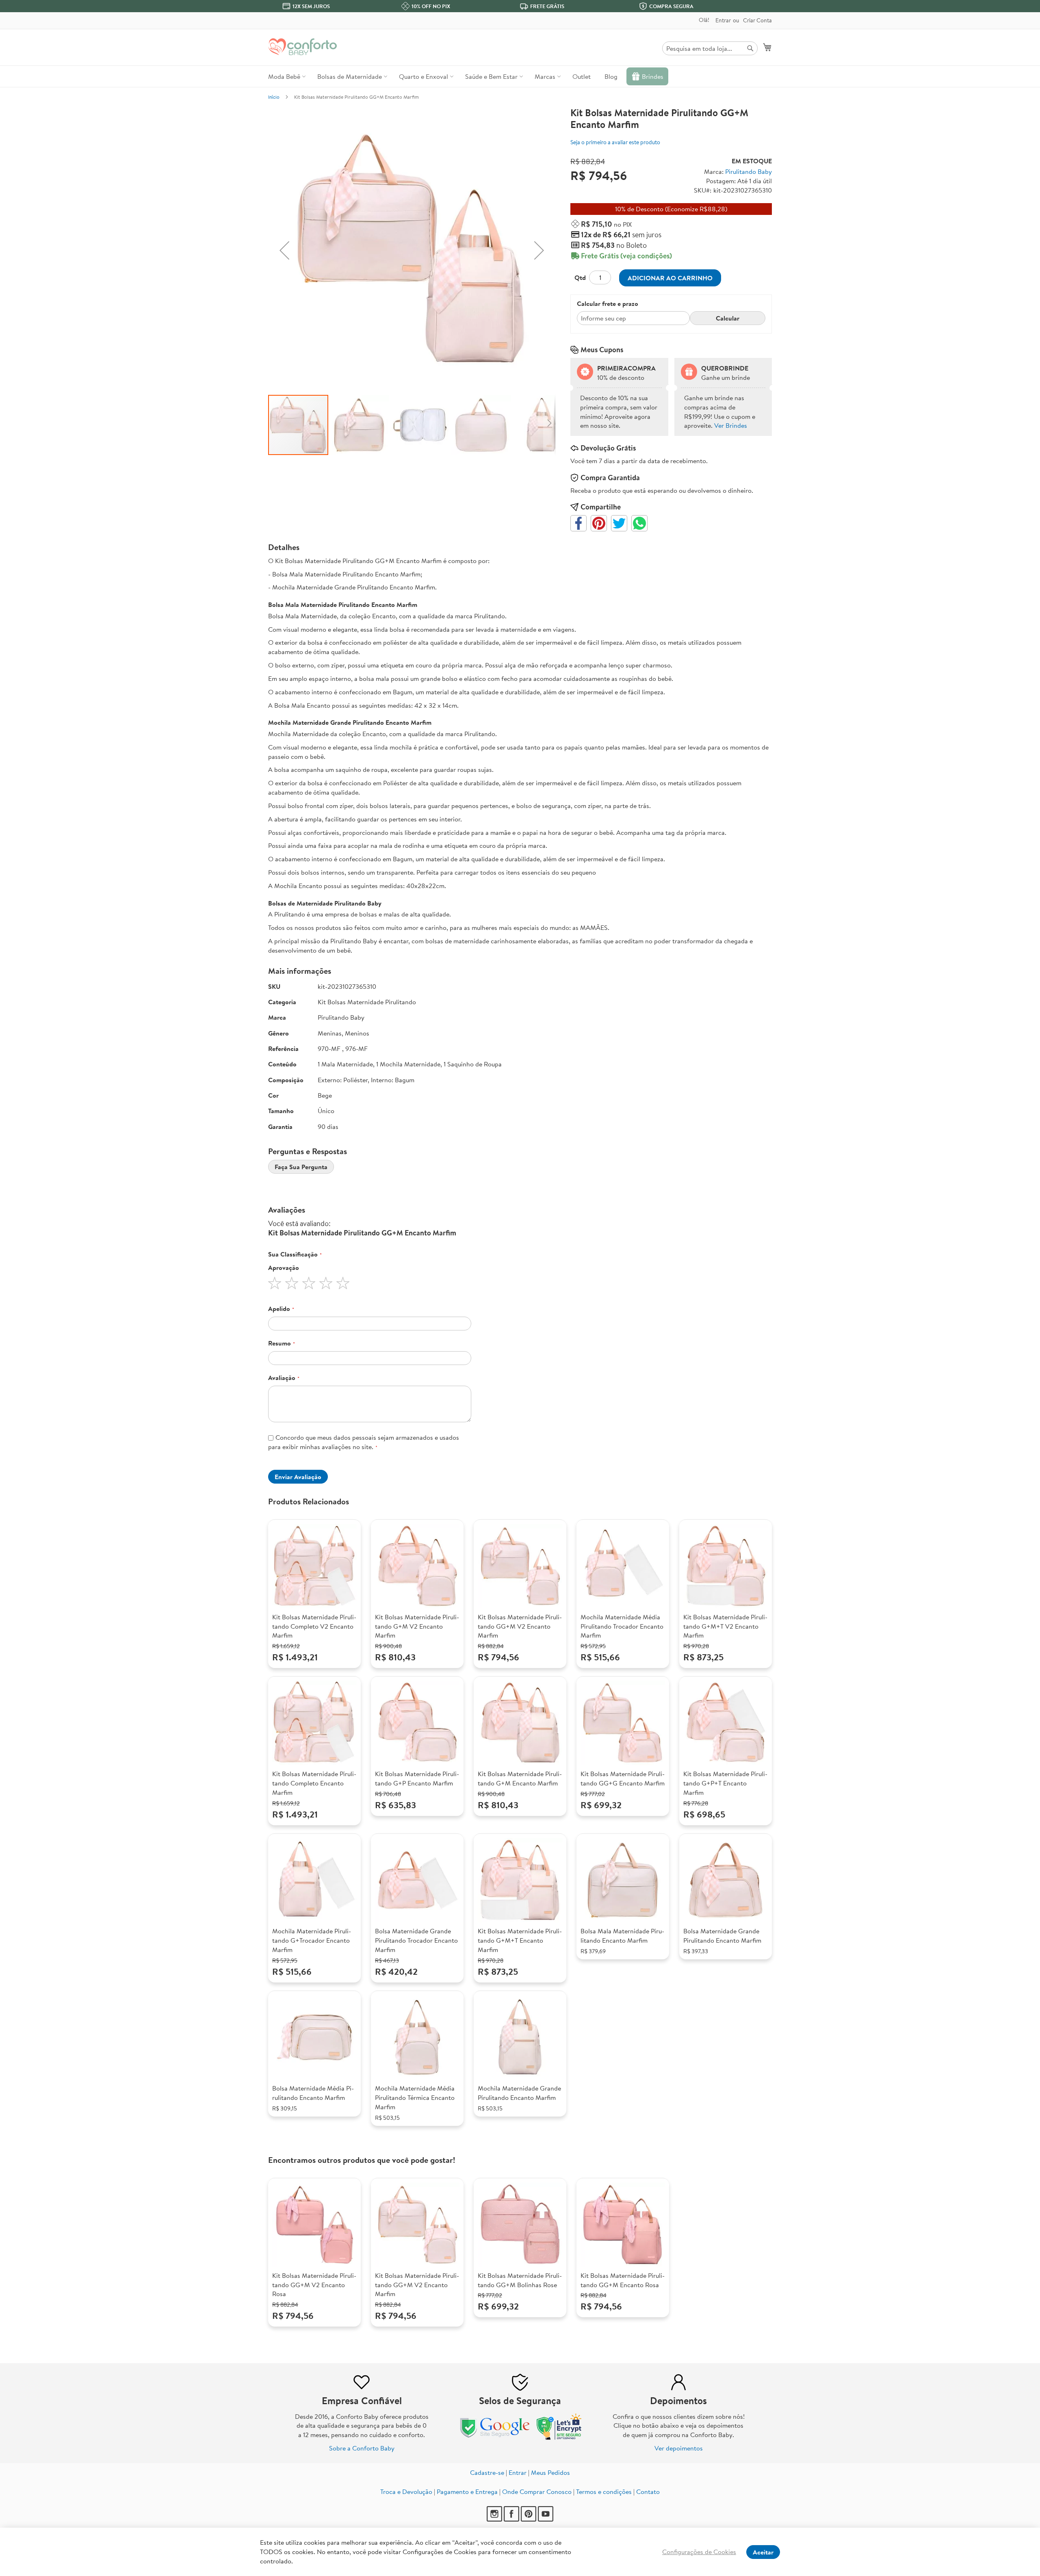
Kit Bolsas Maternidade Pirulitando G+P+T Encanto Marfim (725, 1783)
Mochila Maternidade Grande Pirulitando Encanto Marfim (519, 2093)
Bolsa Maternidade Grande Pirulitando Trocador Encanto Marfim (416, 1940)
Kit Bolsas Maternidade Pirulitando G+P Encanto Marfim (417, 1778)
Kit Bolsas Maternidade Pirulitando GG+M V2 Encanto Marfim (520, 1626)
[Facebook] (512, 2519)
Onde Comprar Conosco (537, 2492)
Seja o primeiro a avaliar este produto (615, 142)
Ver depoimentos (679, 2448)
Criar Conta (757, 21)
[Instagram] (495, 2519)
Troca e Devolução (406, 2492)
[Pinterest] (529, 2519)
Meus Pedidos (550, 2472)
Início (274, 97)
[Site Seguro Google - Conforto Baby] (496, 2438)
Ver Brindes (731, 425)
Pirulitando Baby (749, 171)
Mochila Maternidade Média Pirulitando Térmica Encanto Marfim (415, 2097)
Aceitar (763, 2552)
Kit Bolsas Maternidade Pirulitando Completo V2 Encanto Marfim (314, 1626)
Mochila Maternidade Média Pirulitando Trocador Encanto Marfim (622, 1626)
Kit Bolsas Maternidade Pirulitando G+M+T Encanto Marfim (520, 1940)
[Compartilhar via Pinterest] (599, 523)
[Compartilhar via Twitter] (619, 523)
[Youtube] (546, 2519)
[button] (284, 250)
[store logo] (303, 47)
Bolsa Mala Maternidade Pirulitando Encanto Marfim (622, 1936)
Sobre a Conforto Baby (362, 2448)
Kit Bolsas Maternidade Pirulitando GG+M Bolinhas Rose (520, 2280)
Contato (648, 2492)
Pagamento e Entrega (467, 2492)
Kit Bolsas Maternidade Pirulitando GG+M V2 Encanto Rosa (314, 2285)
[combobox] (710, 48)
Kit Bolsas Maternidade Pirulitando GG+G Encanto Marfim (623, 1778)
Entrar (723, 21)
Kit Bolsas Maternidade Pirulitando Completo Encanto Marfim (314, 1783)
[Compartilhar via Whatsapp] (639, 523)
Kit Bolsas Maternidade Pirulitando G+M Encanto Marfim (520, 1778)
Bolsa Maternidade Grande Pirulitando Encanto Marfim (722, 1936)
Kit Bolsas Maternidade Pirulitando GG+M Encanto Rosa (623, 2280)
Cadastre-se (487, 2472)
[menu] (520, 76)
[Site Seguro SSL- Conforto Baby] (559, 2438)
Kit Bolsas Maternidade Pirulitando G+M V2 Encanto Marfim (417, 1626)
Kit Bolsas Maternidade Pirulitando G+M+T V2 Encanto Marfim (725, 1626)
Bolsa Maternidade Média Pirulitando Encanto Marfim (313, 2093)
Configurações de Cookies (699, 2552)
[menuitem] (286, 76)
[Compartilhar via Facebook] (578, 523)
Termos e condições (604, 2492)
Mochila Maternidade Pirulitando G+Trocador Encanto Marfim (312, 1940)
